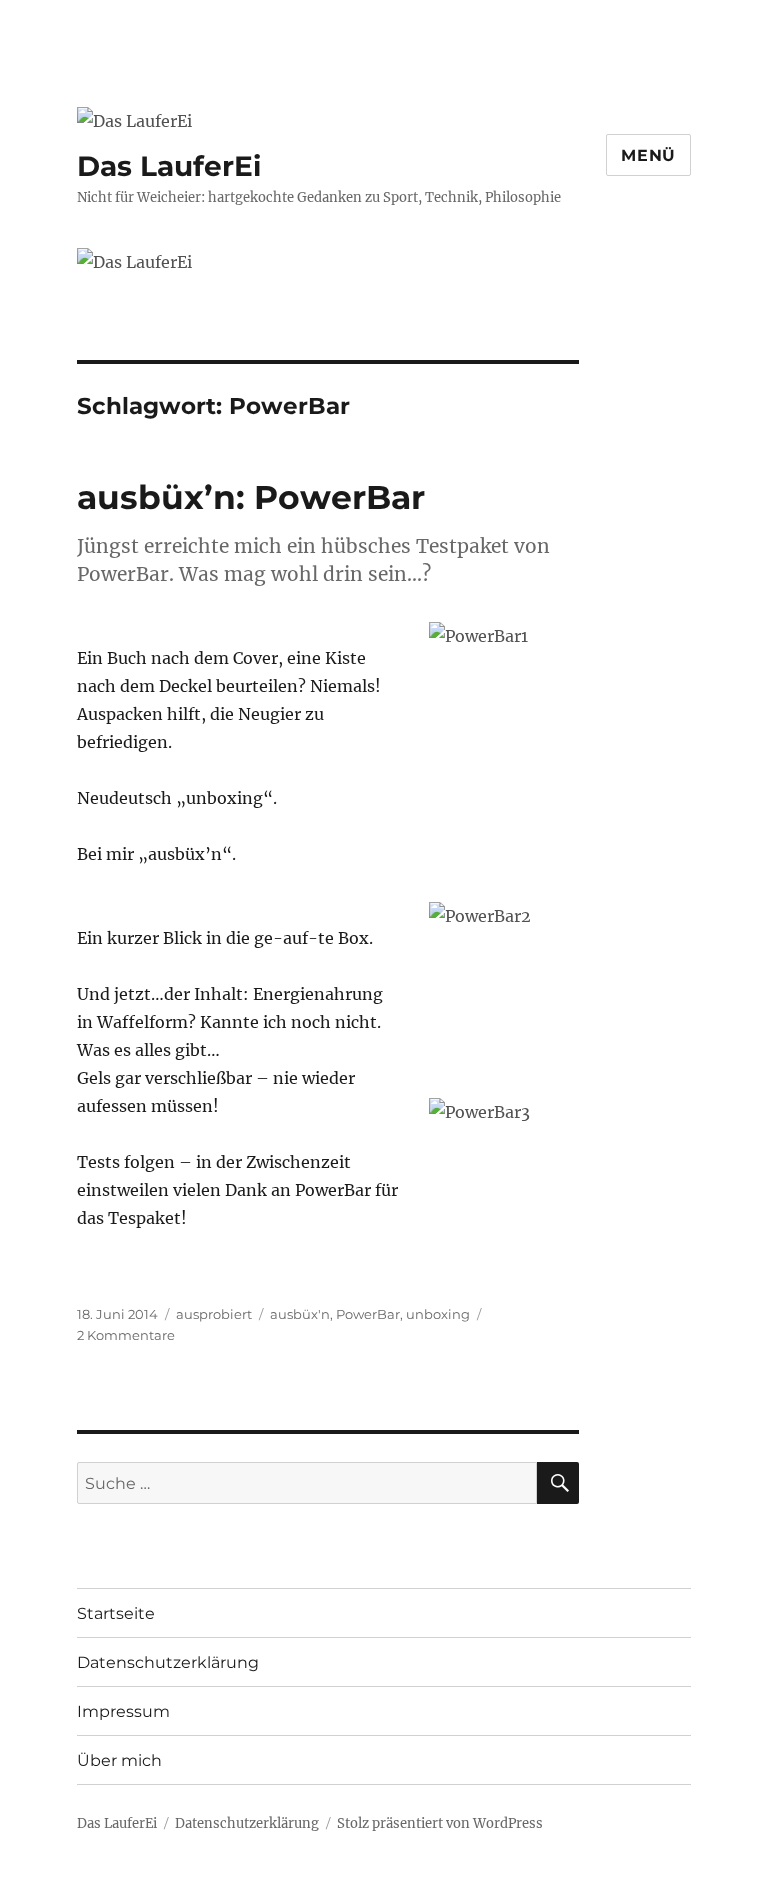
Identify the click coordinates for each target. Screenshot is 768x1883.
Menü (648, 155)
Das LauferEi (169, 166)
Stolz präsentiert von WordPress (440, 1823)
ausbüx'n (300, 1314)
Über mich (119, 1760)
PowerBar (368, 1314)
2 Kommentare (126, 1335)
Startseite (116, 1613)
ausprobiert (214, 1314)
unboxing (438, 1314)
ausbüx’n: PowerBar (251, 497)
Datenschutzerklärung (168, 1662)
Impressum (123, 1711)
